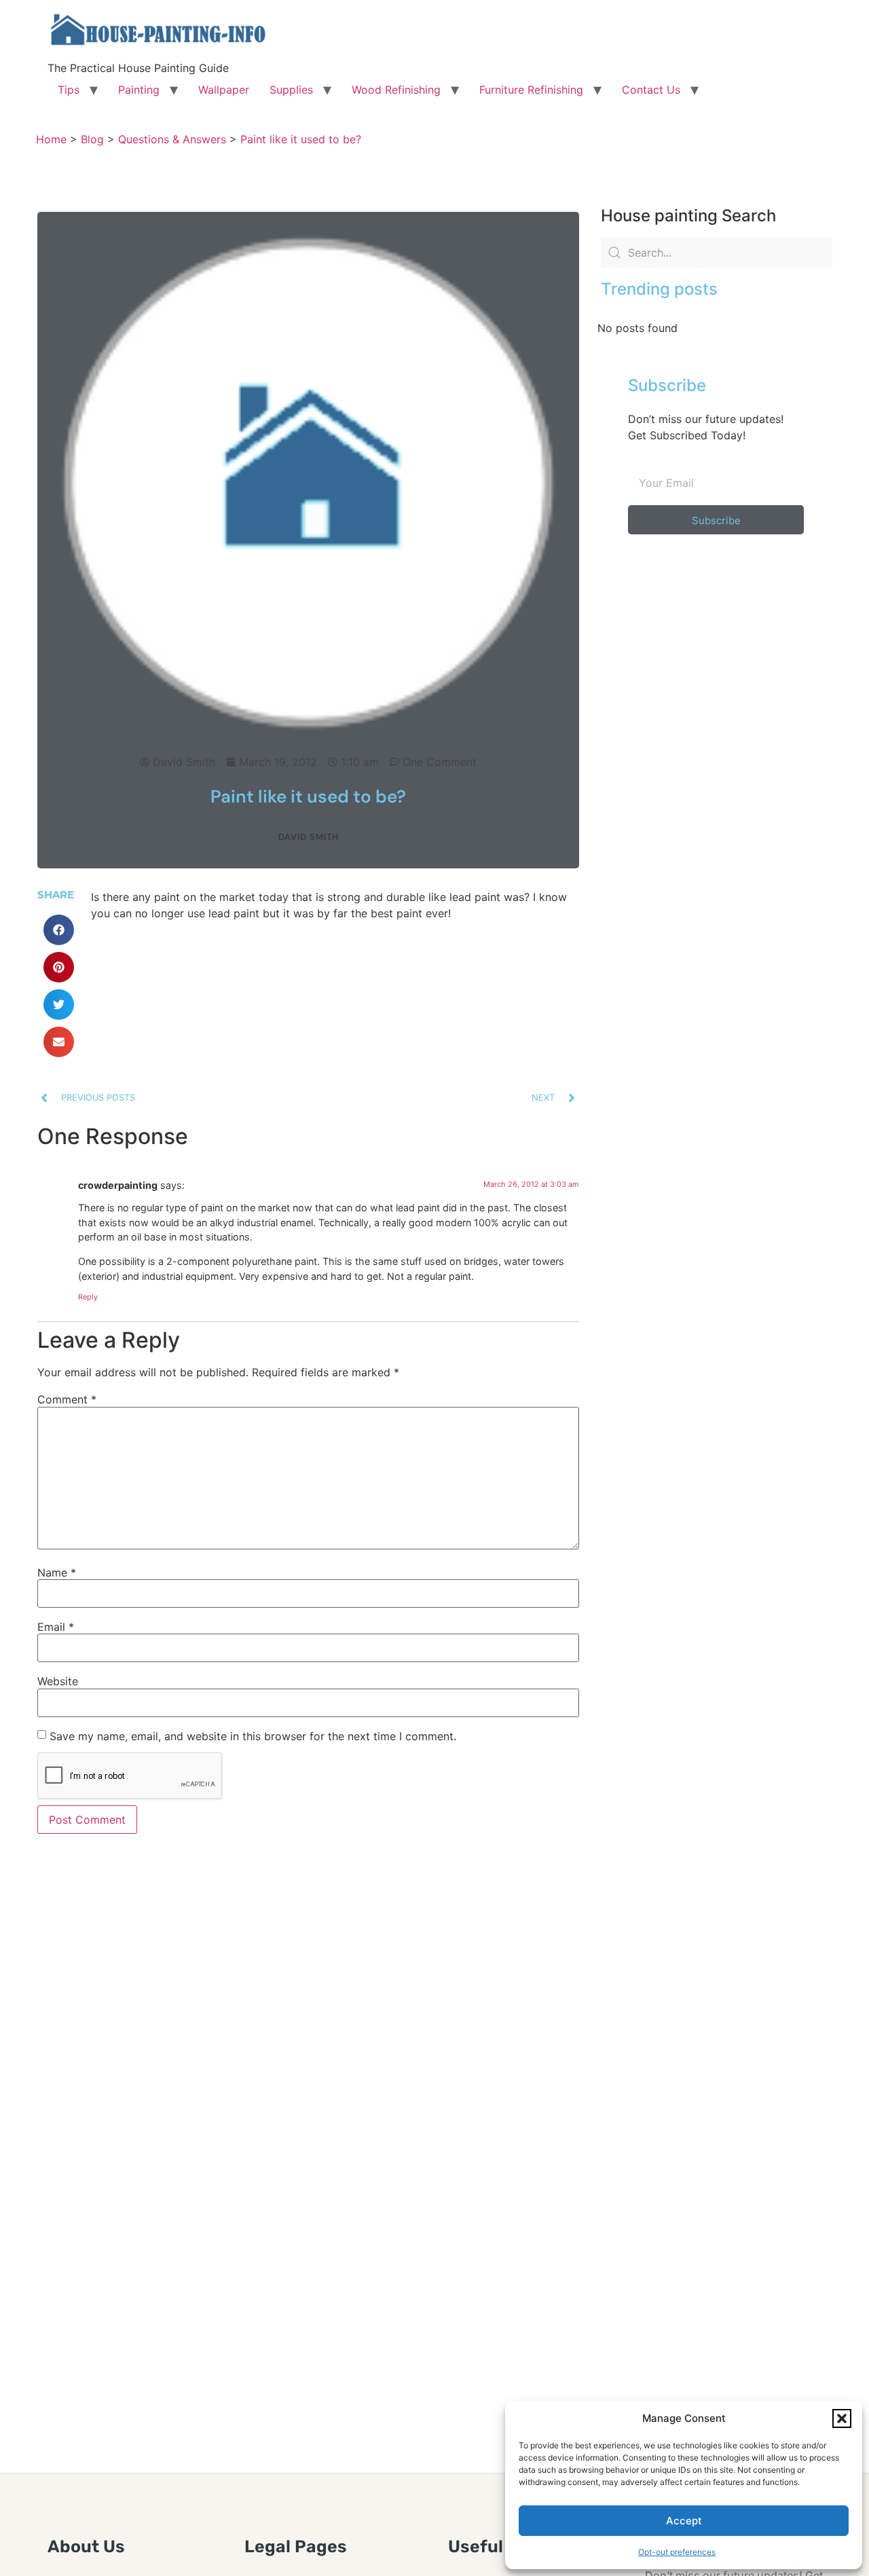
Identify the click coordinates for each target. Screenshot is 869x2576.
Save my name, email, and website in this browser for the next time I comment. (253, 1736)
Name (57, 1572)
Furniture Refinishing (531, 90)
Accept (684, 2521)
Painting (139, 90)
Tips (69, 90)
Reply (88, 1297)
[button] (842, 2418)
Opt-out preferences (677, 2552)
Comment (67, 1399)
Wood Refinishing (396, 90)
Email (56, 1627)
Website (58, 1681)
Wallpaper (224, 90)
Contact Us (651, 90)
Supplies (291, 90)
